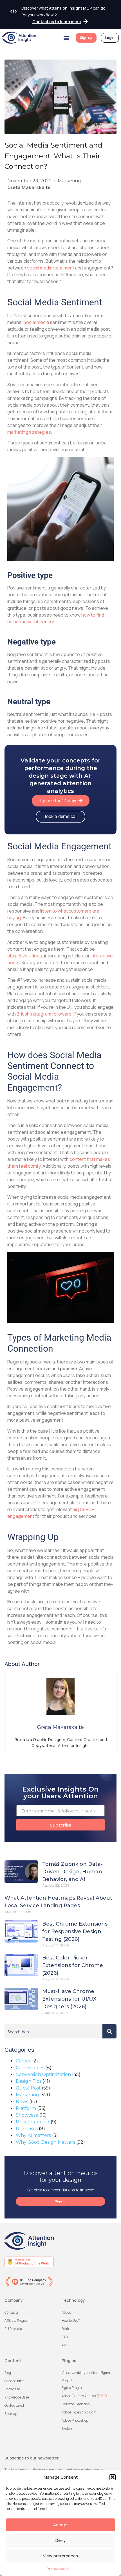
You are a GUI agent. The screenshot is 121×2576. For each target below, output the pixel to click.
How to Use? (71, 2320)
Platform (26, 2108)
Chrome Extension (76, 2404)
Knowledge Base (17, 2397)
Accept (61, 2525)
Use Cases (27, 2129)
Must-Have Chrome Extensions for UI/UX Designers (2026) (69, 1999)
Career (23, 2061)
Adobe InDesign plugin (79, 2412)
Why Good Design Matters (45, 2142)
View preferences (60, 2556)
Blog (8, 2373)
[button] (113, 2477)
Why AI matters (33, 2135)
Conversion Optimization (43, 2074)
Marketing (69, 181)
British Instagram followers (44, 1014)
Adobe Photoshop (75, 2420)
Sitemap (11, 2414)
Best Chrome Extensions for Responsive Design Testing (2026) (75, 1932)
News (22, 2102)
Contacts (11, 2312)
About (66, 2312)
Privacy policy (58, 2569)
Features (68, 2329)
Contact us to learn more (57, 22)
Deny (60, 2540)
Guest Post (28, 2088)
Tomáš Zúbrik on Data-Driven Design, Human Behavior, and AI (72, 1872)
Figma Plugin (72, 2388)
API (64, 2345)
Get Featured (14, 2405)
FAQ (65, 2337)
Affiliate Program (17, 2320)
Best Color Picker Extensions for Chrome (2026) (73, 1965)
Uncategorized (33, 2122)
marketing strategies (29, 432)
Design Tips (29, 2081)
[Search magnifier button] (109, 2031)
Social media (36, 322)
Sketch (67, 2429)
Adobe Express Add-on (84, 2396)
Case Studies (30, 2068)
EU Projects (13, 2329)
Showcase (27, 2115)
